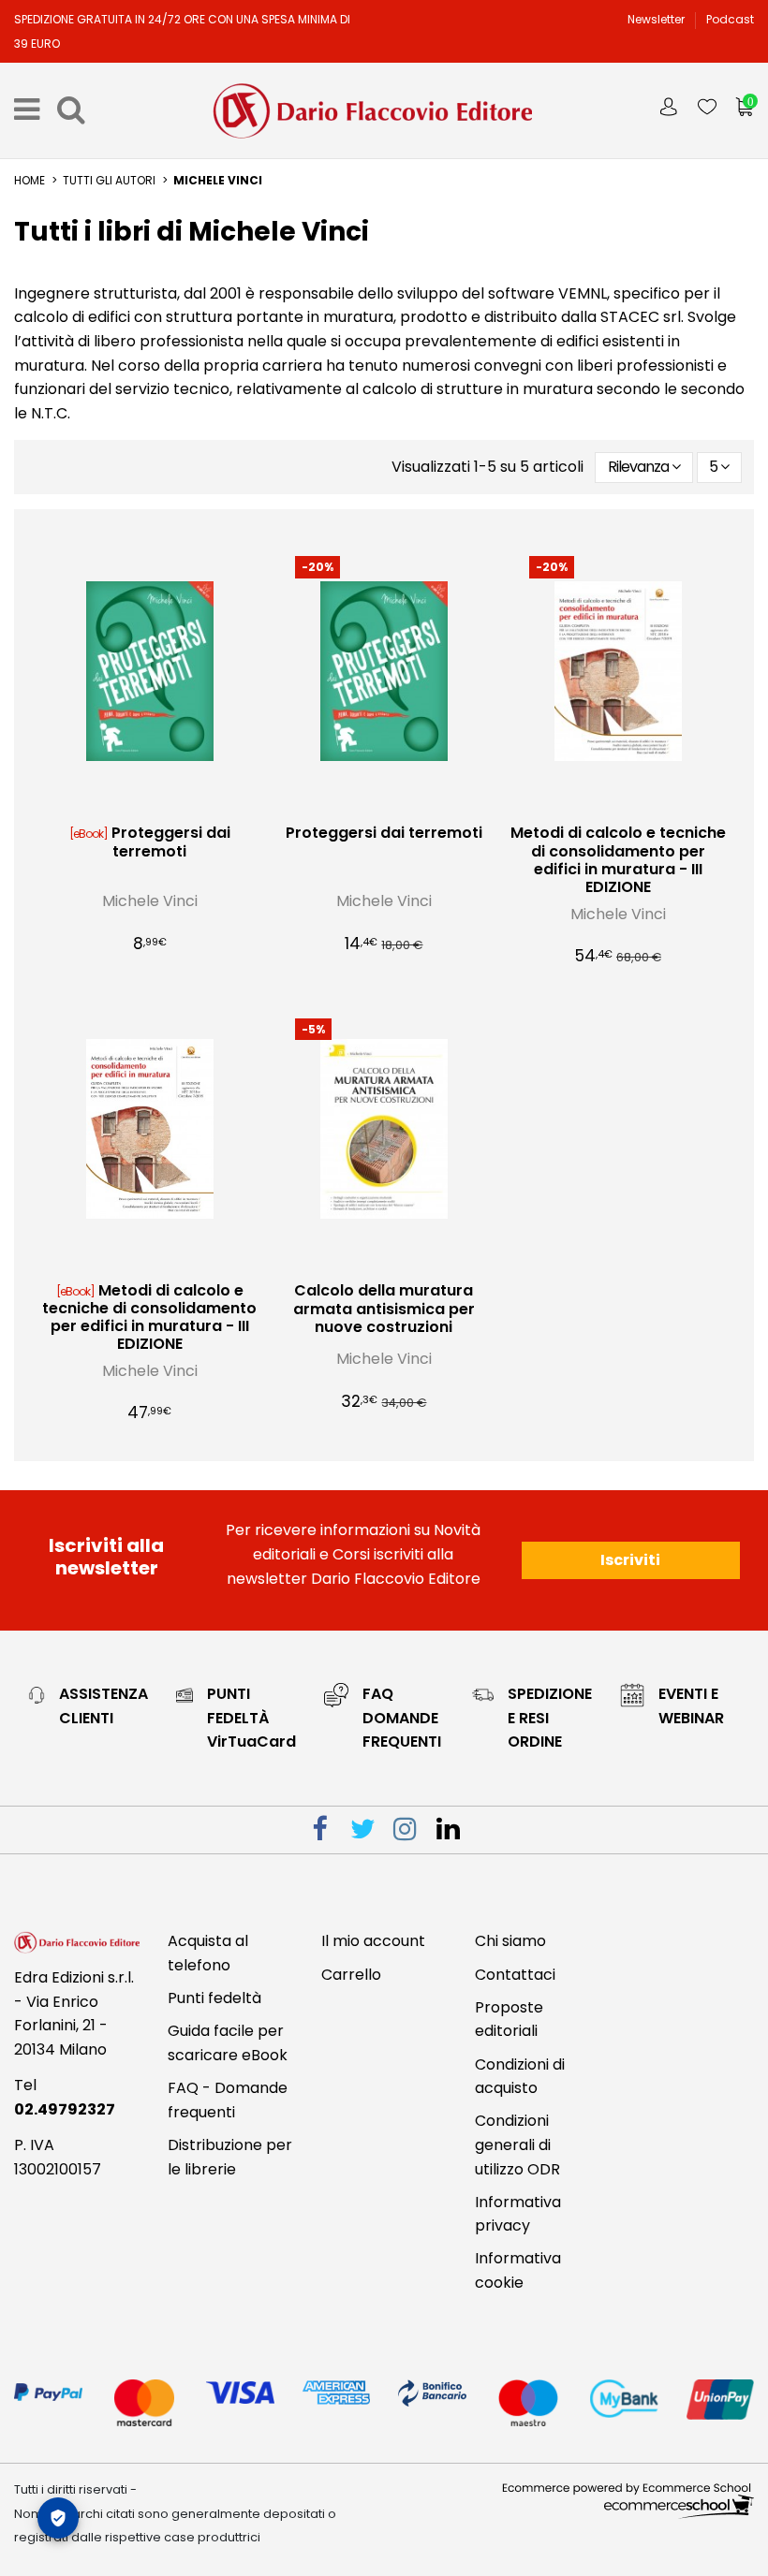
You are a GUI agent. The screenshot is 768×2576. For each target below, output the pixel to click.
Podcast (730, 19)
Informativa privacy (518, 2214)
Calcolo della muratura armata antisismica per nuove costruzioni (384, 1308)
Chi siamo (510, 1941)
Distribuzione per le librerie (230, 2157)
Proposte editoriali (509, 2020)
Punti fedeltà (214, 1998)
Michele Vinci (150, 901)
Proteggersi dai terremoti (171, 842)
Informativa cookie (518, 2270)
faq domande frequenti (402, 1718)
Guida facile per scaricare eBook (228, 2043)
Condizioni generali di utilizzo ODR (517, 2144)
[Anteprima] (165, 807)
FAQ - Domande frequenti (228, 2100)
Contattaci (515, 1975)
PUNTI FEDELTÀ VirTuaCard (251, 1718)
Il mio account (373, 1941)
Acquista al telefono (208, 1953)
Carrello (351, 1975)
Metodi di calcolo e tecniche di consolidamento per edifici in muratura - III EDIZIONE (618, 860)
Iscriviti (630, 1560)
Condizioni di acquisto (520, 2077)
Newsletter (657, 19)
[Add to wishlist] (135, 807)
